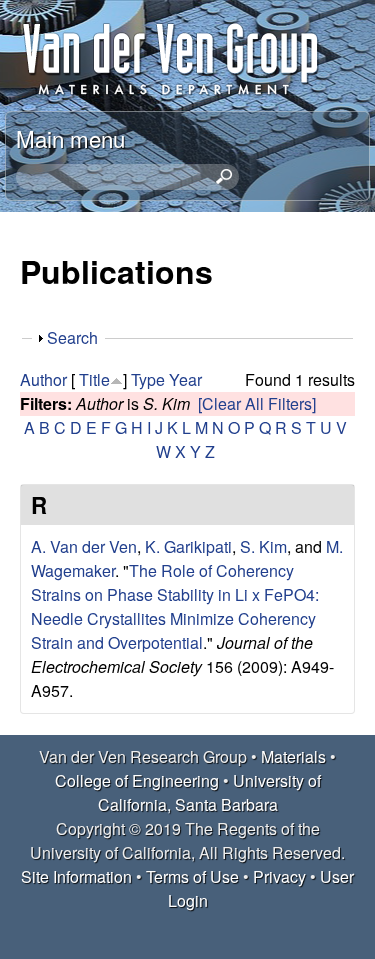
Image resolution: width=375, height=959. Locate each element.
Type (148, 379)
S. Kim (263, 546)
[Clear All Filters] (257, 403)
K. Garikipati (188, 546)
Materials (293, 756)
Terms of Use (192, 876)
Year (185, 379)
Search (72, 337)
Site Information (76, 876)
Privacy (279, 876)
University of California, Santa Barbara (209, 792)
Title (94, 379)
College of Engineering (137, 780)
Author (43, 379)
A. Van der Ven (84, 546)
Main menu (70, 138)
